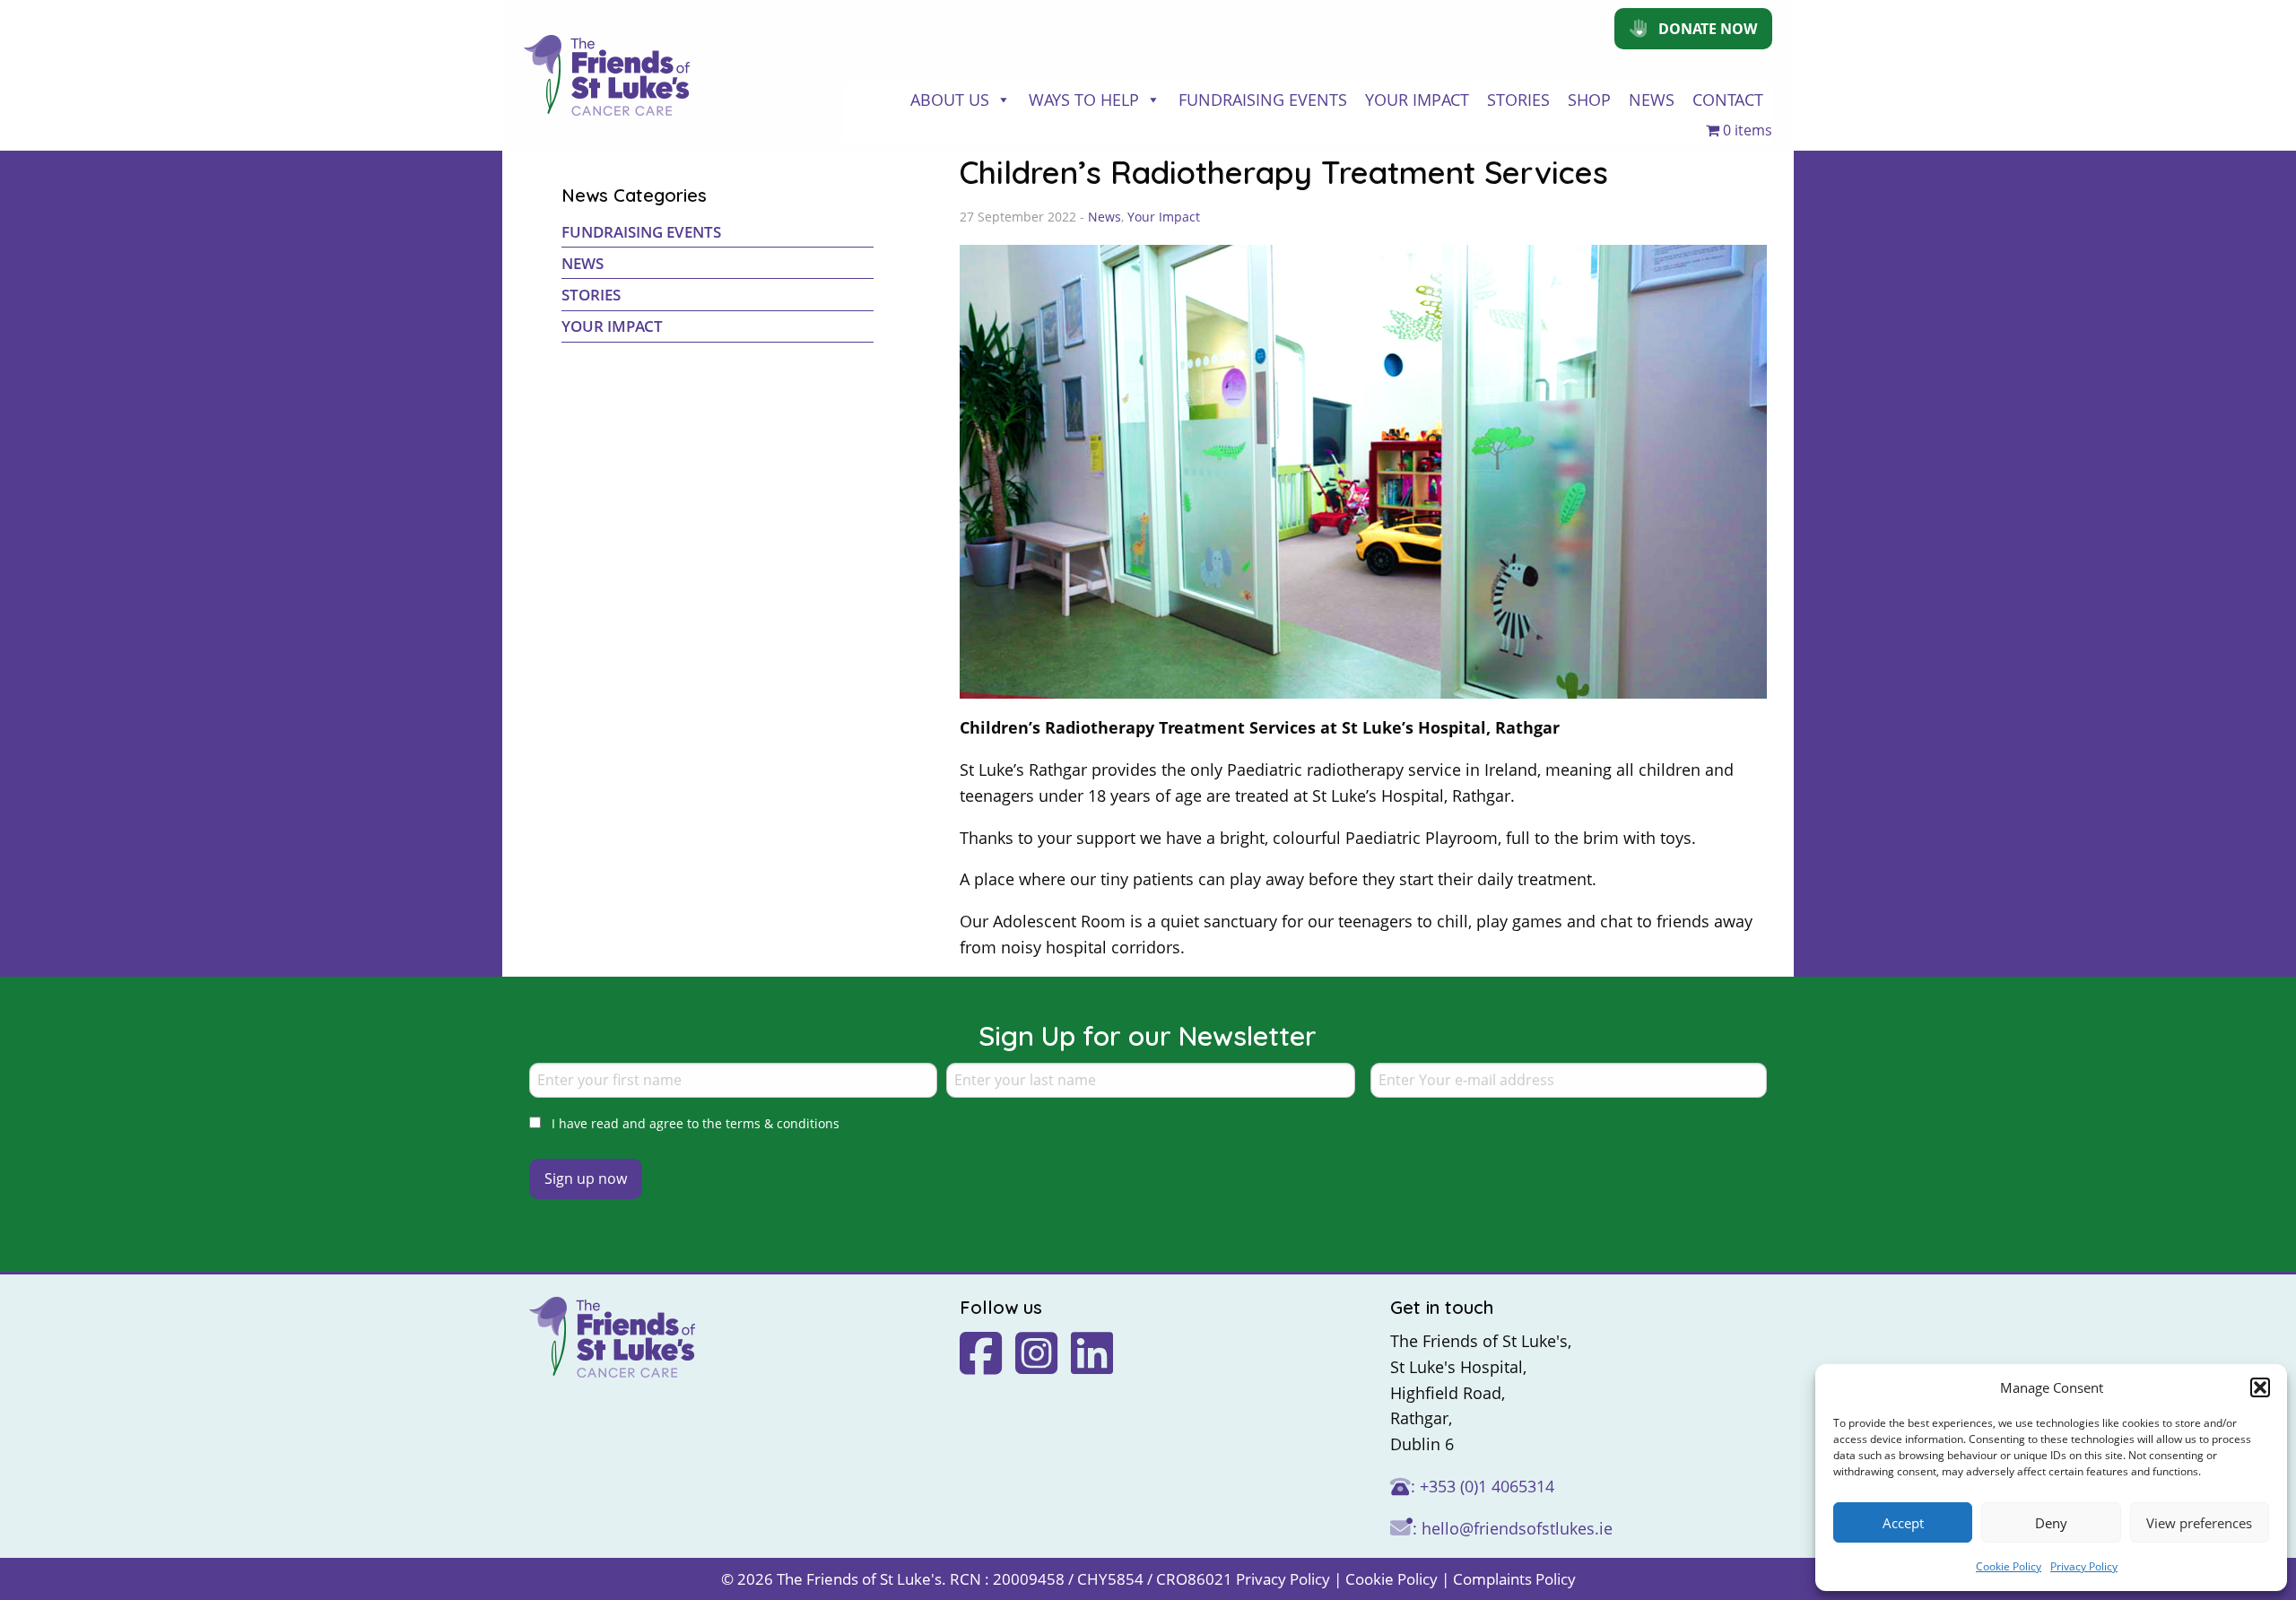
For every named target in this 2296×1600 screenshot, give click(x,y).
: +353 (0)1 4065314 (1483, 1486)
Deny (2051, 1523)
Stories (1518, 100)
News (1652, 100)
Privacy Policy (2084, 1566)
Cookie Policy (2009, 1566)
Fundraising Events (1263, 100)
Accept (1903, 1523)
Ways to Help (1084, 100)
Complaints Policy (1514, 1579)
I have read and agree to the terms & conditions (696, 1123)
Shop (1589, 100)
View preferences (2199, 1523)
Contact (1728, 100)
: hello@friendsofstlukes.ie (1513, 1528)
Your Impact (1417, 100)
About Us (950, 100)
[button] (2260, 1387)
